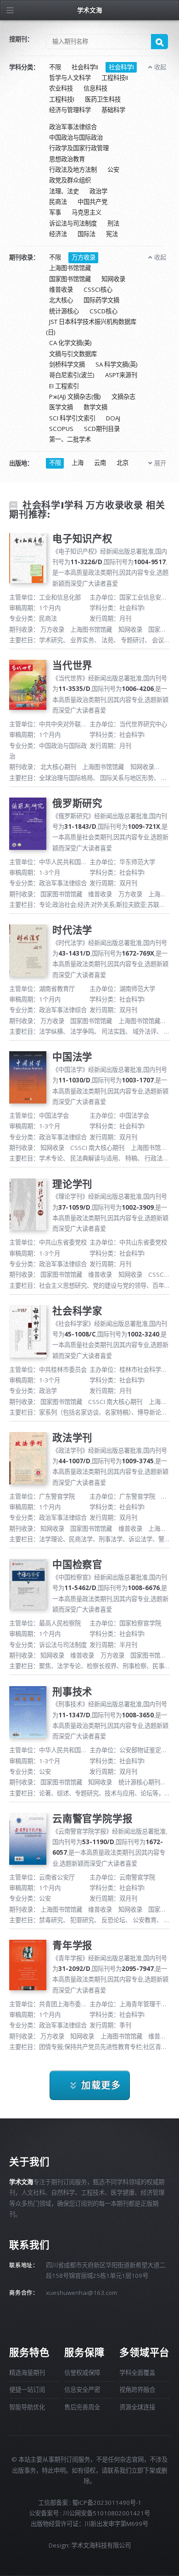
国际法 (87, 234)
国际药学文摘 (101, 300)
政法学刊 (72, 1437)
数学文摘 (95, 408)
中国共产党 (92, 202)
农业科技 (61, 89)
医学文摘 (61, 408)
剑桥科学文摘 (67, 364)
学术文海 (89, 10)
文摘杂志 (123, 396)
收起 (160, 67)
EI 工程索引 (64, 386)
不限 (55, 67)
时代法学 (72, 930)
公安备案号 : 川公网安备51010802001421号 (89, 2513)
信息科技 (95, 89)
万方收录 (84, 257)
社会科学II (85, 67)
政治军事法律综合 (73, 127)
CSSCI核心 (98, 289)
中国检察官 (77, 1564)
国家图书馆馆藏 (70, 279)
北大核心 (61, 300)
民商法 (58, 202)
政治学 (98, 191)
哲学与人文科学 (70, 78)
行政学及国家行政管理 (79, 148)
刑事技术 (72, 1691)
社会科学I (121, 67)
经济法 (58, 234)
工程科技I (62, 99)
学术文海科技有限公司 (101, 2545)
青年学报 (72, 1945)
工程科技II (115, 78)
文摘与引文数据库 (73, 354)
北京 (123, 463)
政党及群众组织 (70, 181)
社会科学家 (77, 1311)
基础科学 (113, 110)
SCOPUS (61, 429)
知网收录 (113, 279)
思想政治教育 (67, 159)
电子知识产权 (82, 538)
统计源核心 (64, 311)
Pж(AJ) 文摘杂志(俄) (75, 396)
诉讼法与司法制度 (73, 223)
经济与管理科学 (70, 110)
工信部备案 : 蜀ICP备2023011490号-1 (90, 2502)
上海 (78, 463)
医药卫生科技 (103, 99)
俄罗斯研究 (77, 803)
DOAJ (113, 418)
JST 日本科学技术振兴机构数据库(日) (91, 327)
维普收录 (61, 289)
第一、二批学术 (70, 440)
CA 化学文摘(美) (70, 343)
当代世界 (72, 665)
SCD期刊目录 (102, 429)
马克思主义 (87, 213)
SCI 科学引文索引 (72, 418)
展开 (160, 463)
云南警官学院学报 (92, 1818)
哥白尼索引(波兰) (72, 375)
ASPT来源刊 (121, 375)
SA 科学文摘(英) (117, 364)
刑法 (113, 223)
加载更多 (101, 2085)
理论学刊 (72, 1184)
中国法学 (72, 1056)
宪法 (112, 234)
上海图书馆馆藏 (70, 268)
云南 (100, 463)
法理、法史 (64, 191)
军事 (55, 213)
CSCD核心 (103, 311)
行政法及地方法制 (73, 170)
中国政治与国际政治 (76, 137)
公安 (113, 170)
